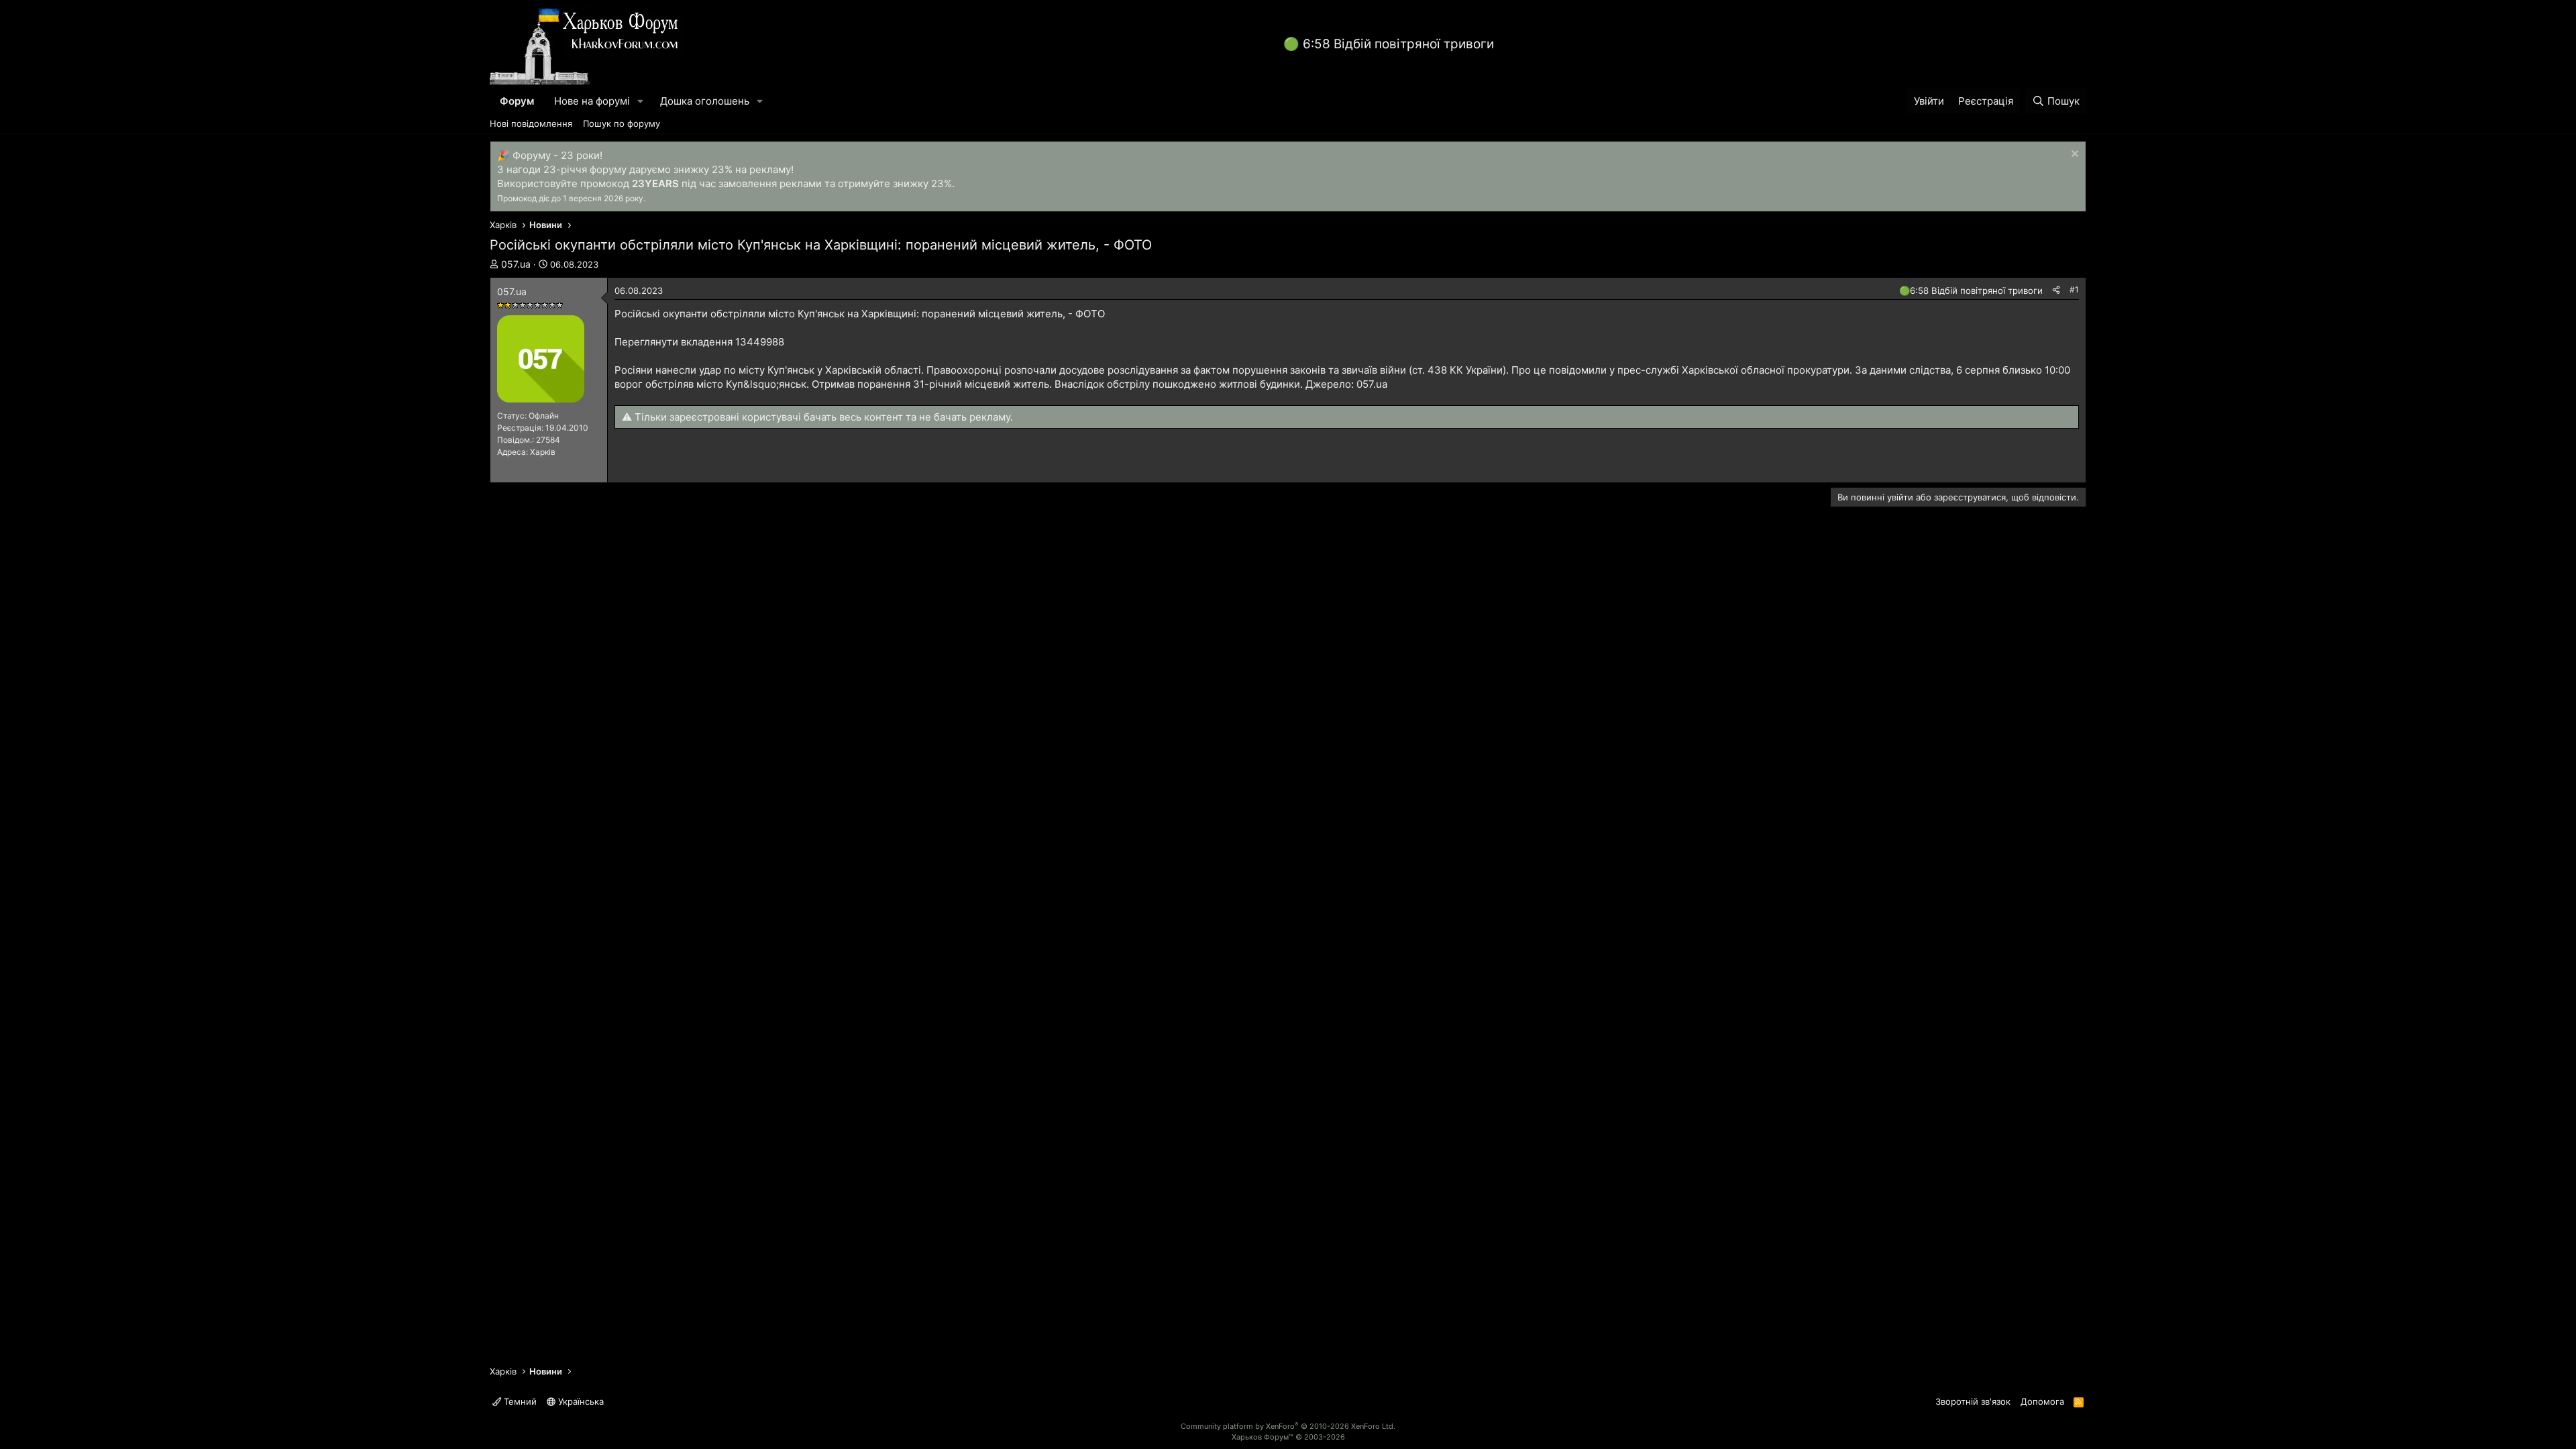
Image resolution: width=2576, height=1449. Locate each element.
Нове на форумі (592, 101)
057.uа (516, 264)
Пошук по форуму (622, 123)
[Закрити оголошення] (2073, 155)
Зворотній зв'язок (1973, 1401)
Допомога (2042, 1401)
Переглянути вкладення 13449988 (699, 342)
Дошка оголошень (705, 101)
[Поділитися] (2056, 290)
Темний (519, 1401)
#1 (2074, 289)
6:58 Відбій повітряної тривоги (1398, 44)
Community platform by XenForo (1288, 1426)
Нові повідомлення (531, 123)
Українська (580, 1401)
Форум (517, 101)
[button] (641, 101)
